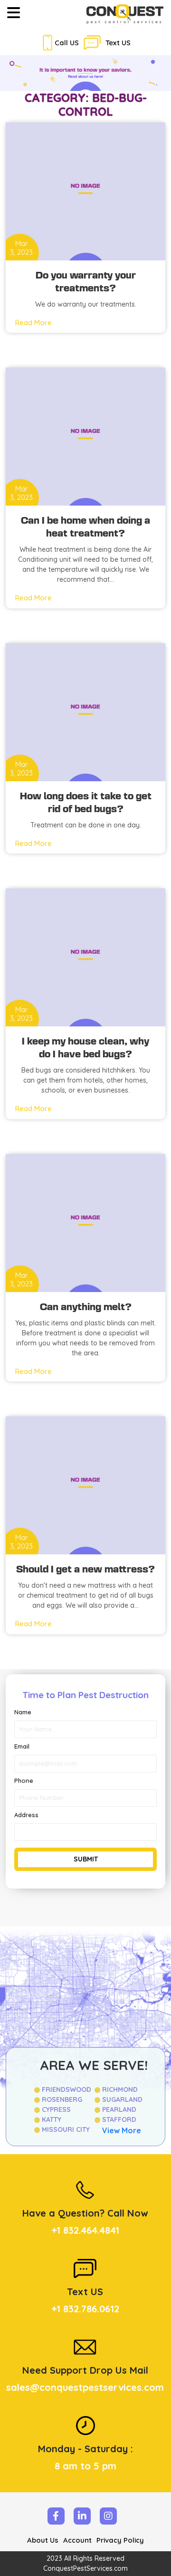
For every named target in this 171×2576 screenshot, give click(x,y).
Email (22, 1746)
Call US (67, 43)
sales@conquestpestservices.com (85, 2387)
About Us (43, 2540)
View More (122, 2130)
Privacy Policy (120, 2540)
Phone (24, 1780)
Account (77, 2540)
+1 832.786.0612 (85, 2309)
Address (26, 1815)
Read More (33, 323)
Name (23, 1712)
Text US (118, 43)
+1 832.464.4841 (85, 2230)
